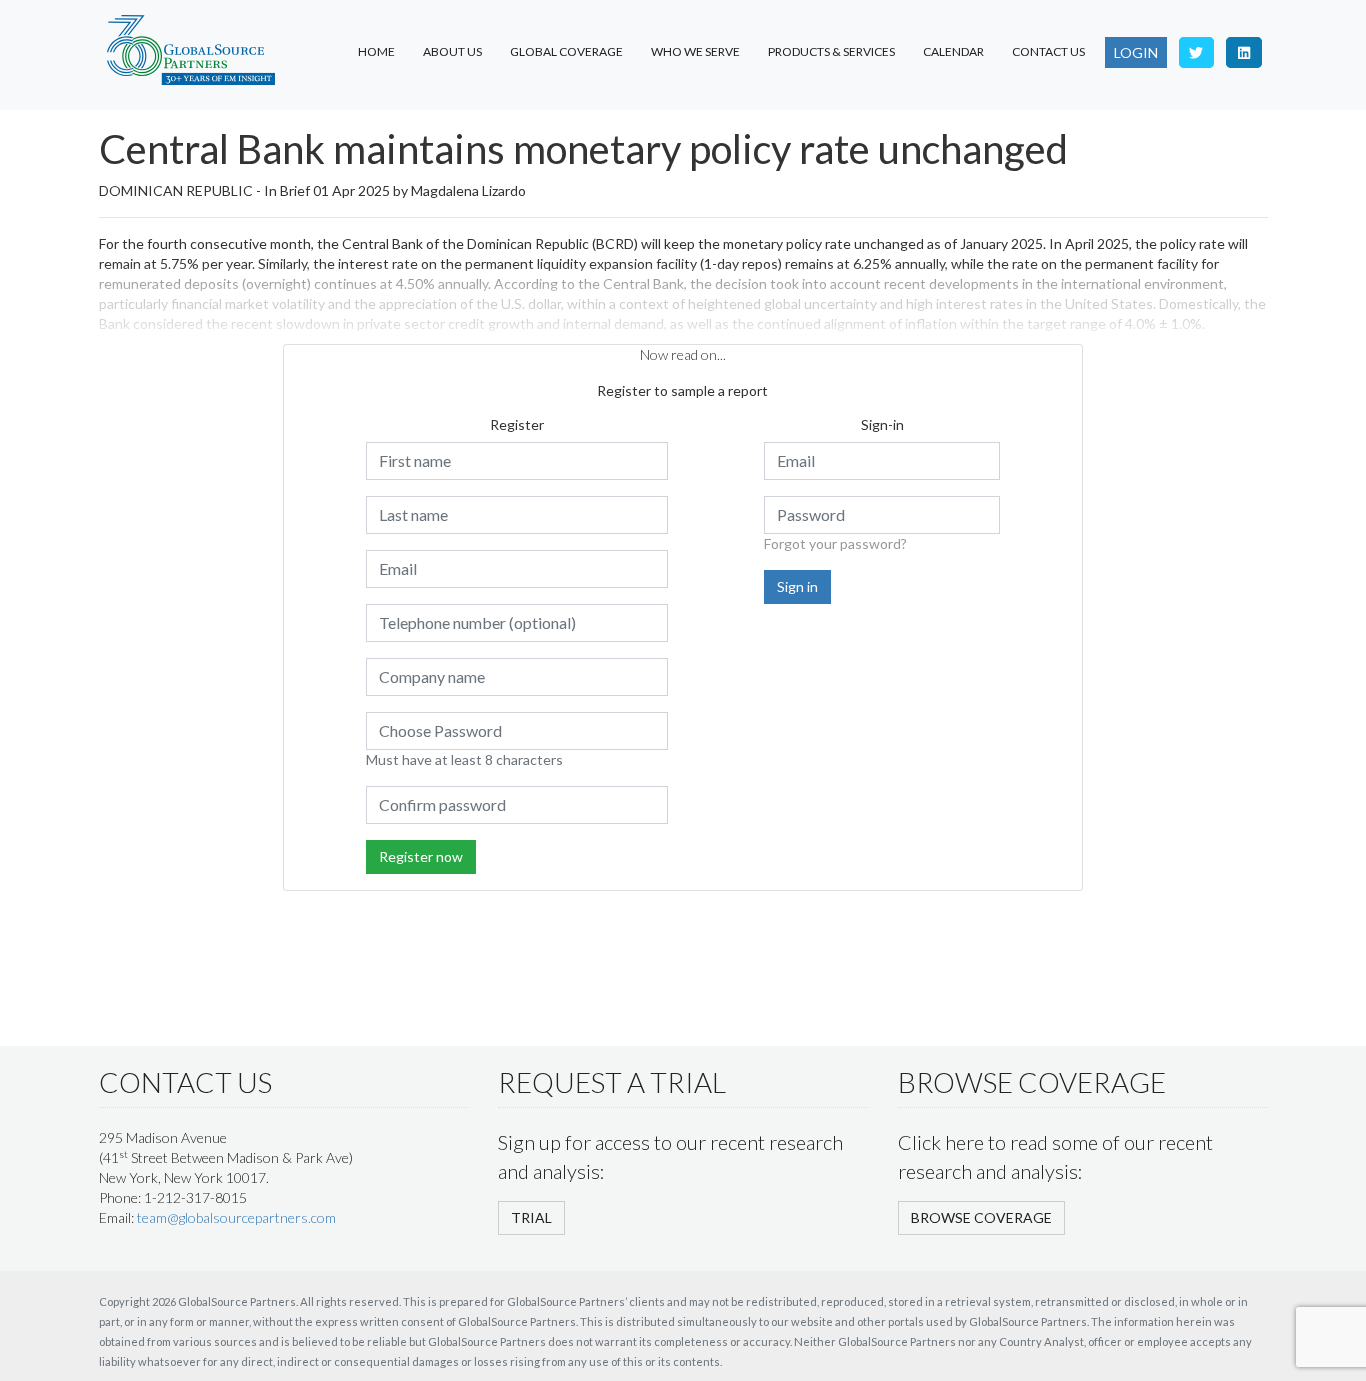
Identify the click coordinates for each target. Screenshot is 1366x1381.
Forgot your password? (835, 543)
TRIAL (531, 1217)
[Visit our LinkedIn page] (1244, 52)
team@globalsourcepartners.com (236, 1217)
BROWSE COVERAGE (981, 1217)
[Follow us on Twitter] (1197, 52)
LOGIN (1136, 52)
